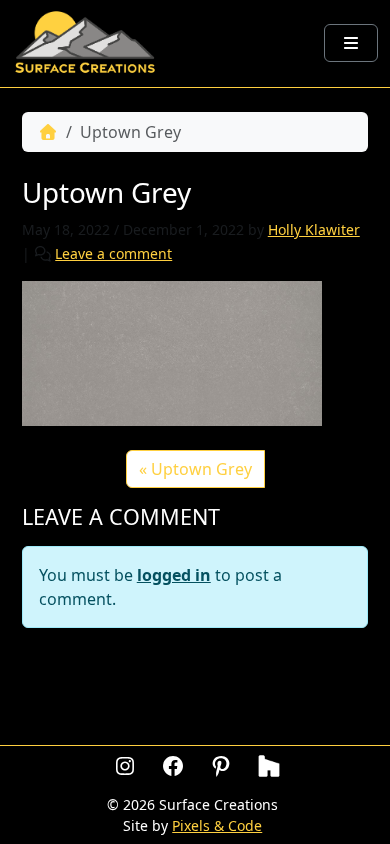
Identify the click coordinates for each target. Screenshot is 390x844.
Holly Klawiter (314, 229)
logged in (174, 575)
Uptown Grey (201, 469)
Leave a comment (113, 253)
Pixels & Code (217, 825)
